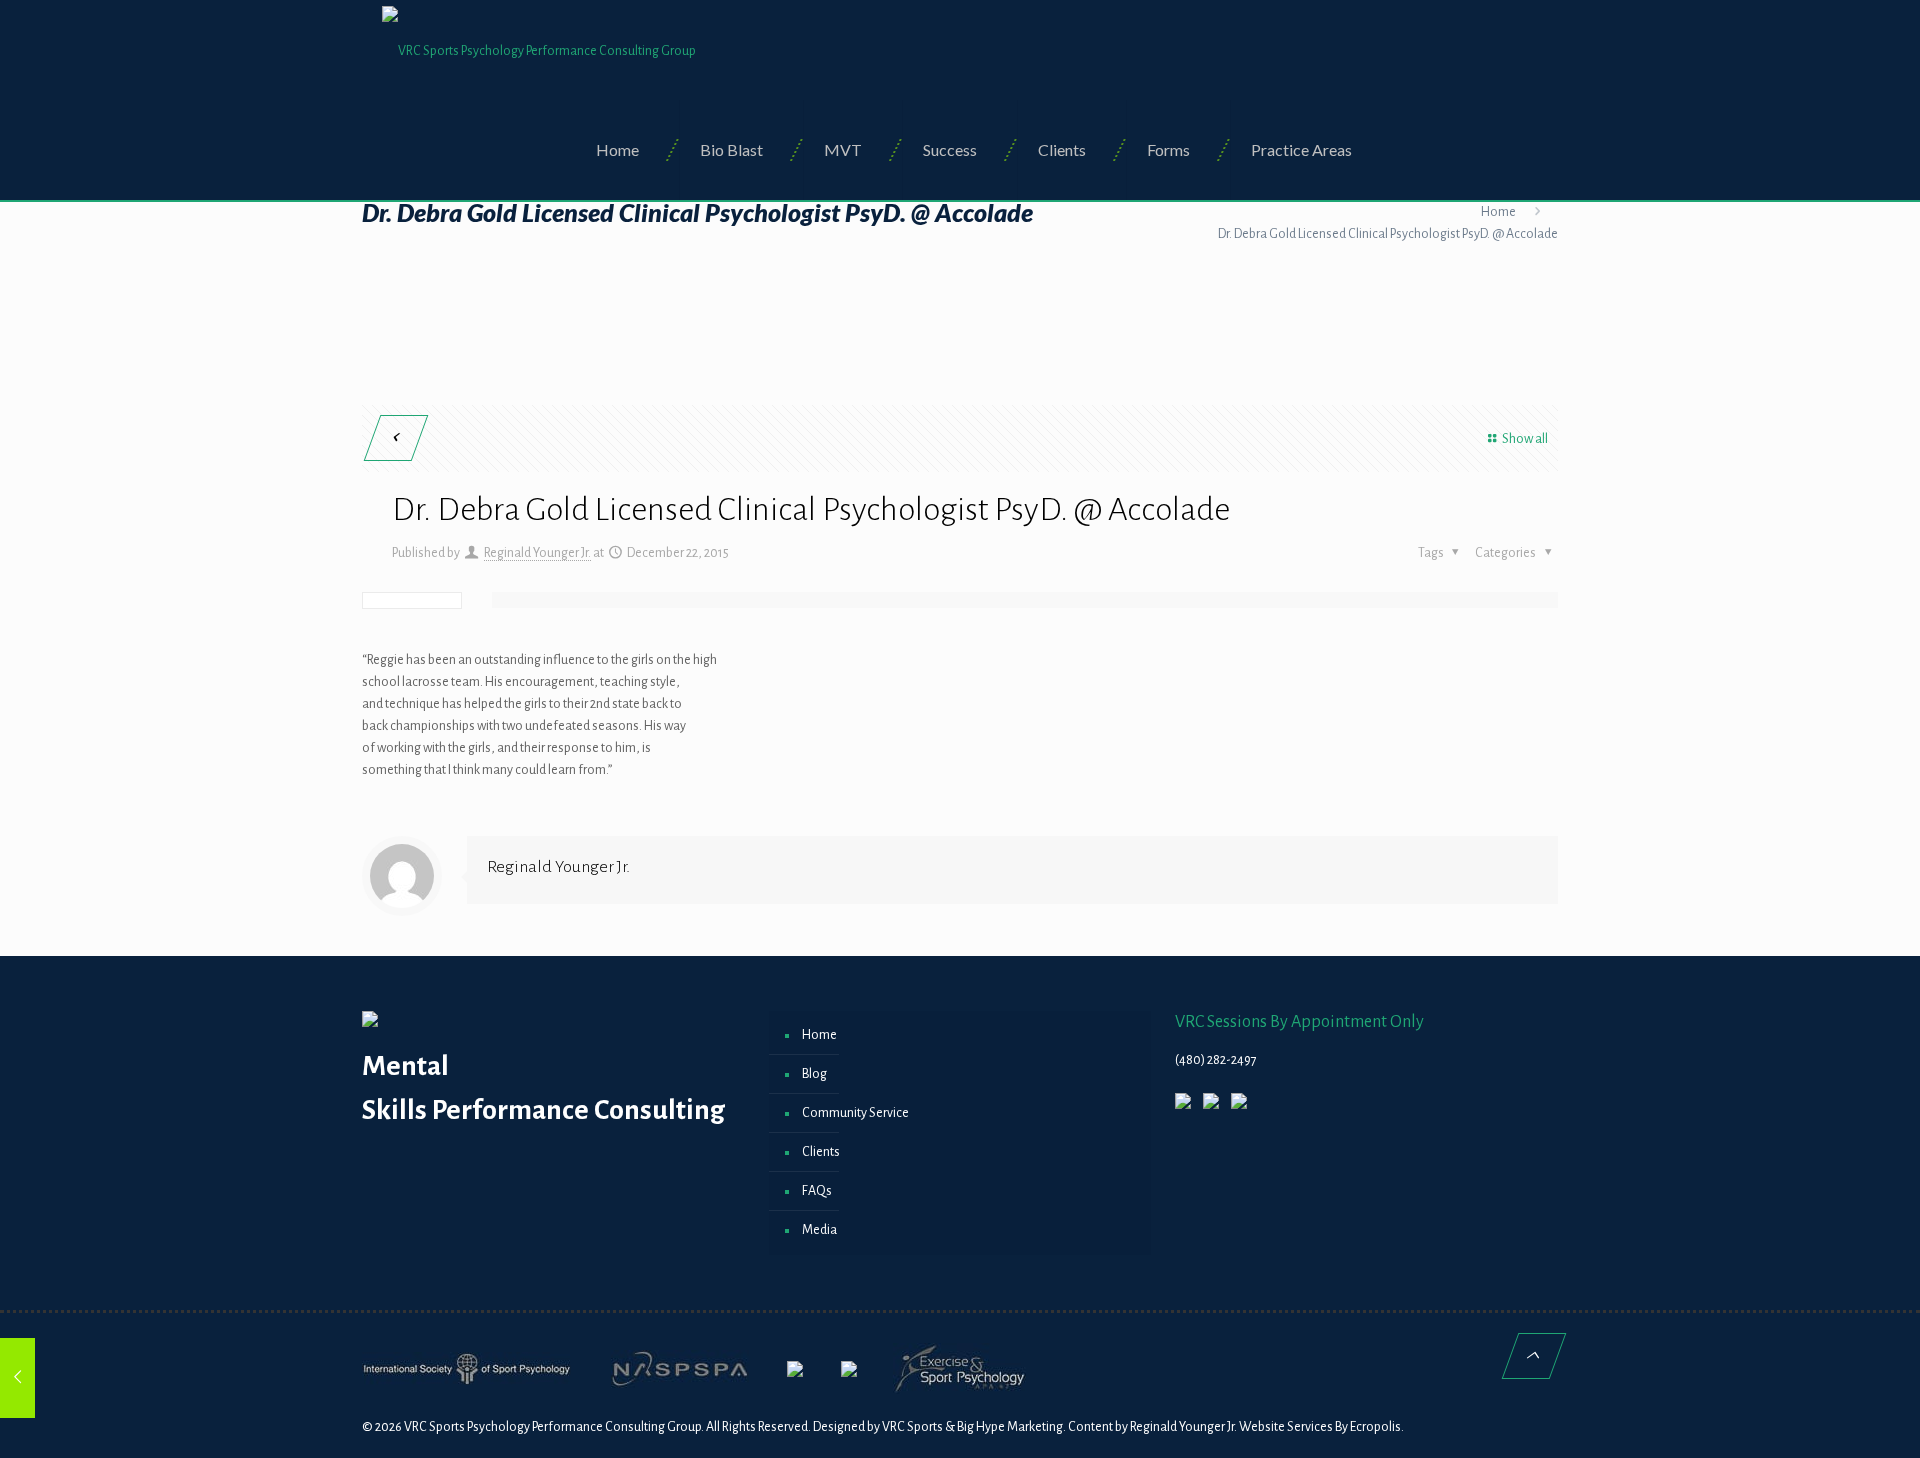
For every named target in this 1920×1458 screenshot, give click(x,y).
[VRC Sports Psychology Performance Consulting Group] (539, 50)
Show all (1525, 439)
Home (1498, 212)
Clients (821, 1152)
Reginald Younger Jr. (537, 553)
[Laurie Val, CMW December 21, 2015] (57, 1378)
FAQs (817, 1191)
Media (819, 1230)
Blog (814, 1074)
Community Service (855, 1113)
